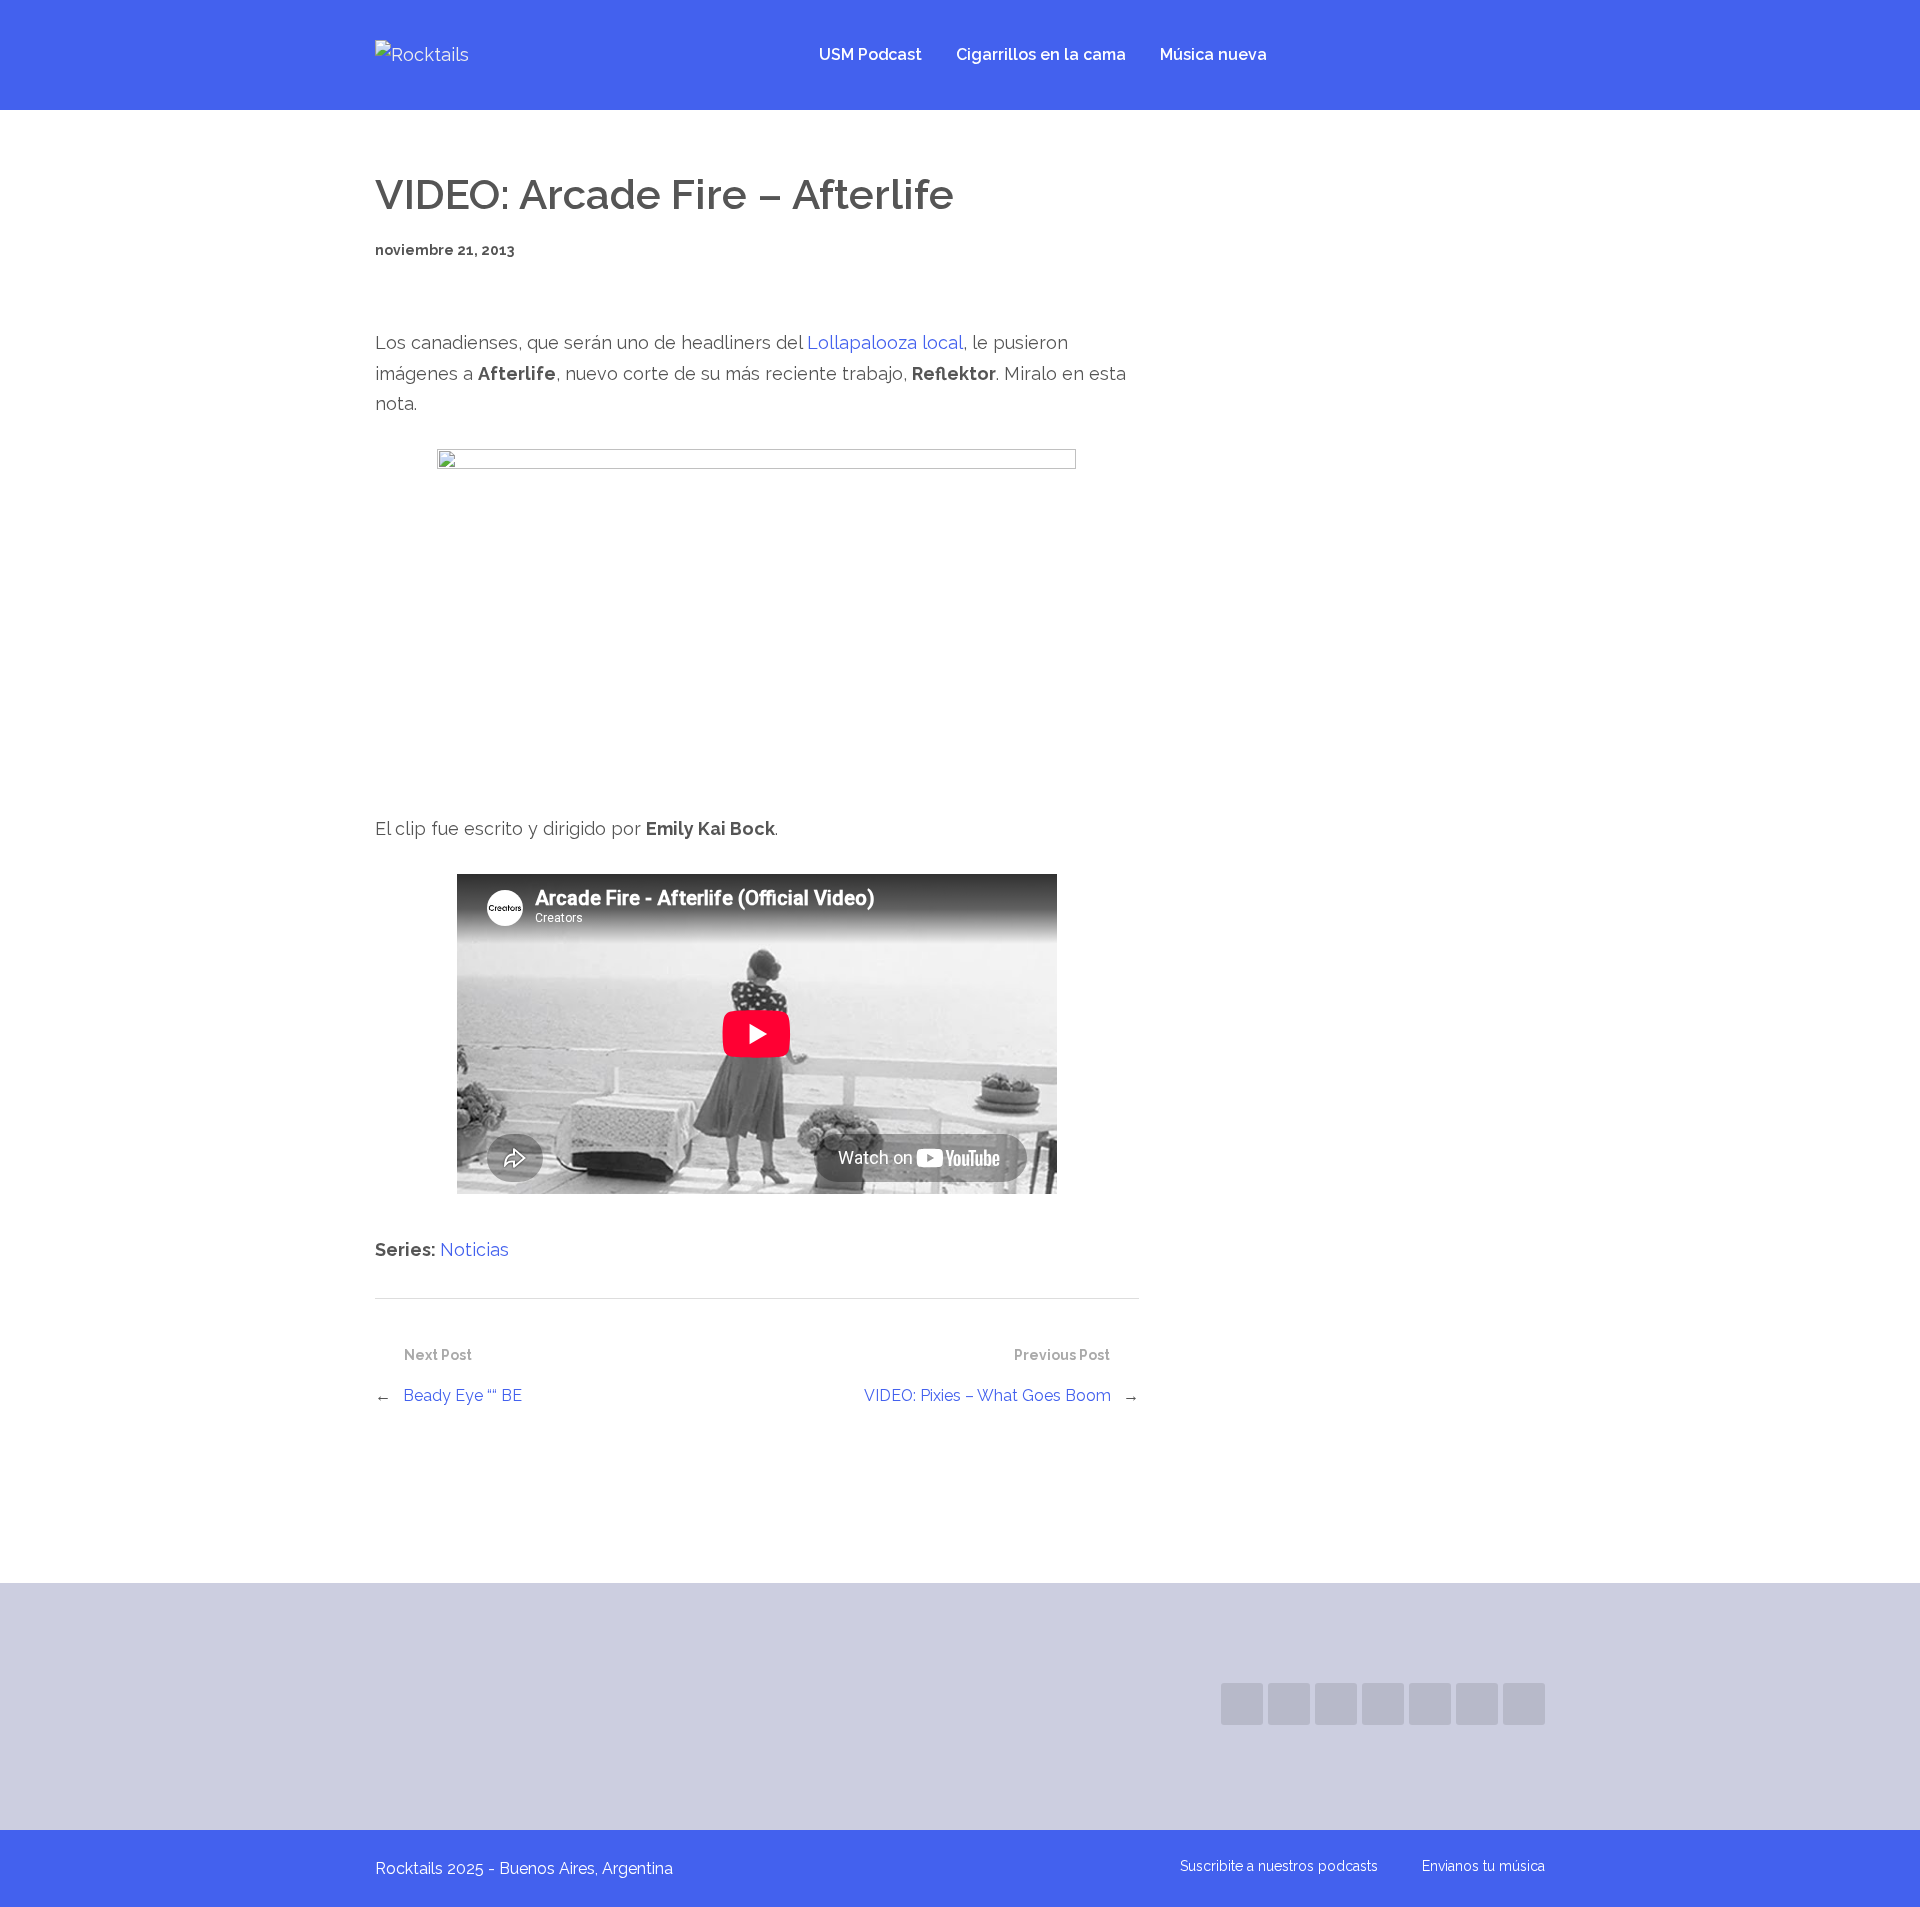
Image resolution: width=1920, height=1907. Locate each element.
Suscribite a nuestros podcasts (1279, 1866)
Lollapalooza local (885, 342)
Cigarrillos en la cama (1041, 54)
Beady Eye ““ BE (462, 1395)
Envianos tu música (1483, 1866)
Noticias (474, 1249)
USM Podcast (870, 54)
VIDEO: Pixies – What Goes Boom (987, 1395)
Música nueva (1213, 54)
